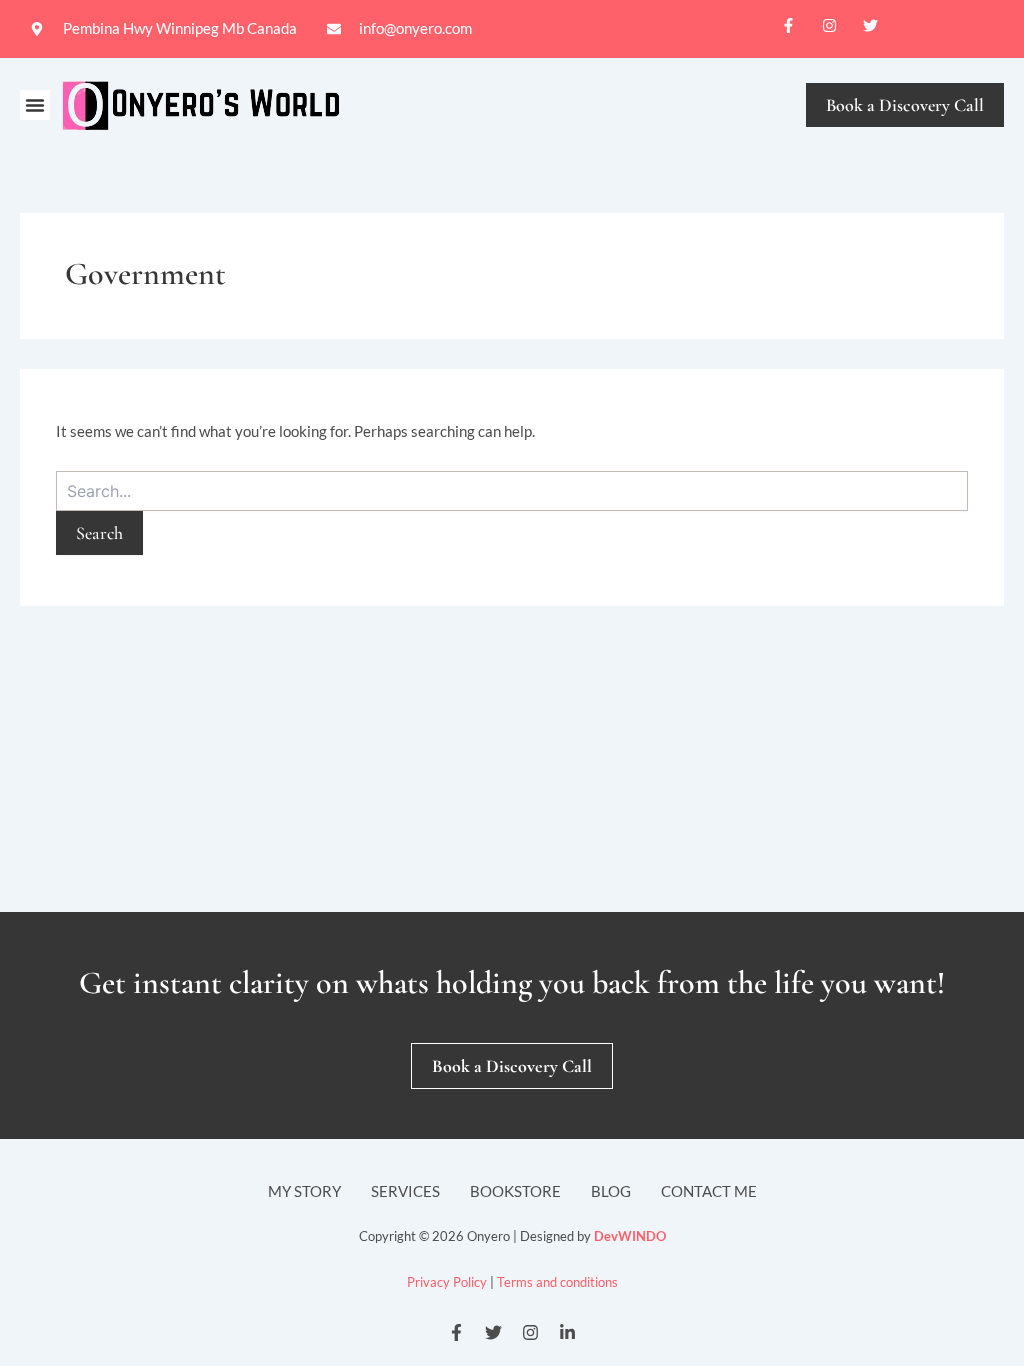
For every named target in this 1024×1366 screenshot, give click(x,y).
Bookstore (515, 1191)
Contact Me (709, 1191)
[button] (35, 105)
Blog (611, 1191)
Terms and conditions (557, 1282)
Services (405, 1191)
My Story (304, 1191)
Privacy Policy (447, 1282)
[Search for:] (512, 491)
